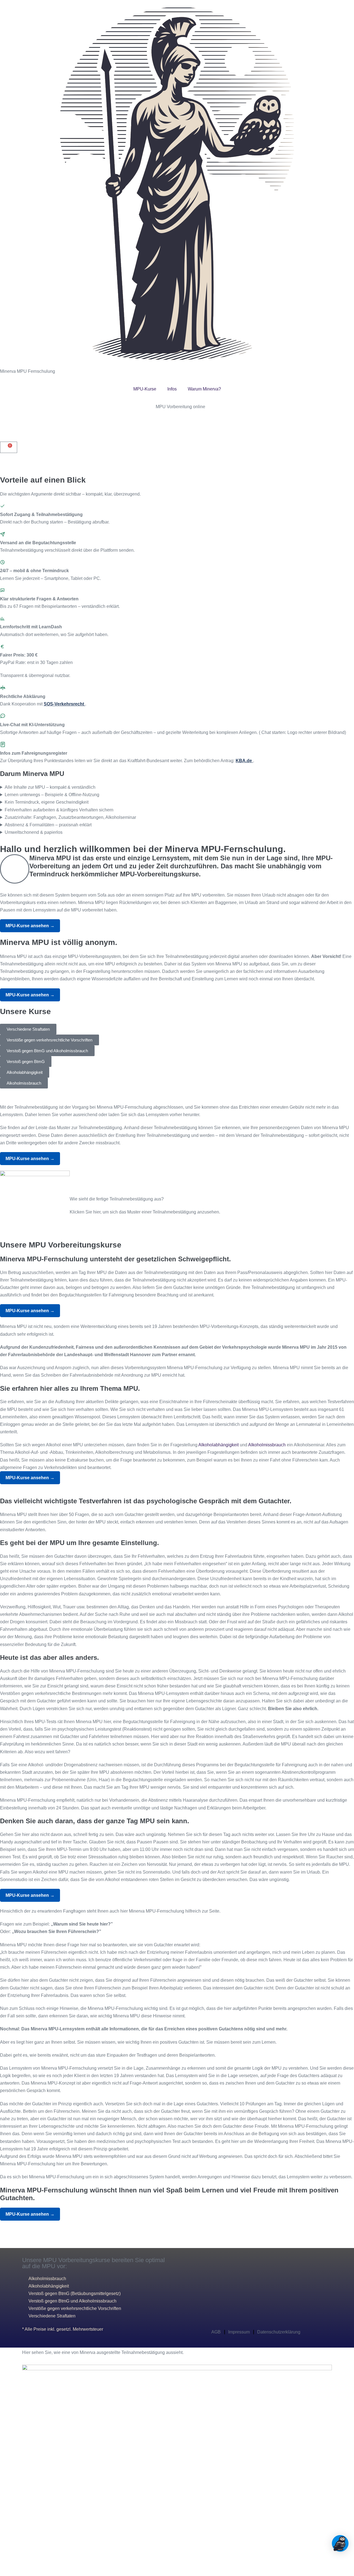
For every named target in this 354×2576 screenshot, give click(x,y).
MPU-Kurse (145, 389)
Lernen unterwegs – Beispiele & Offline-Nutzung (52, 795)
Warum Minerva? (204, 389)
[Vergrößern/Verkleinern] (2, 2566)
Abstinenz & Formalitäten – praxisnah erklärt (48, 825)
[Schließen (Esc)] (15, 2566)
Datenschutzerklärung (279, 2332)
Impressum (239, 2332)
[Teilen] (11, 2566)
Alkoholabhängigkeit (218, 1445)
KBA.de (244, 761)
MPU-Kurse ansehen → (30, 926)
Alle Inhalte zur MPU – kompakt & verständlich (50, 787)
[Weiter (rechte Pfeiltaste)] (6, 2574)
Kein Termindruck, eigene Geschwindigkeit (47, 802)
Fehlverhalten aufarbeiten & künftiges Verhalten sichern (59, 810)
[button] (5, 468)
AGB (216, 2332)
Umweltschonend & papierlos (34, 832)
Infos (172, 389)
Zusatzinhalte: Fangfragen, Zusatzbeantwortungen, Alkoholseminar (70, 817)
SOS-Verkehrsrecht (64, 704)
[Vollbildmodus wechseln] (6, 2566)
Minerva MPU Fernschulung (28, 371)
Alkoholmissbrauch (267, 1445)
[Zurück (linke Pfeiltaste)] (2, 2574)
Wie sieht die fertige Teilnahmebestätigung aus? (117, 1199)
